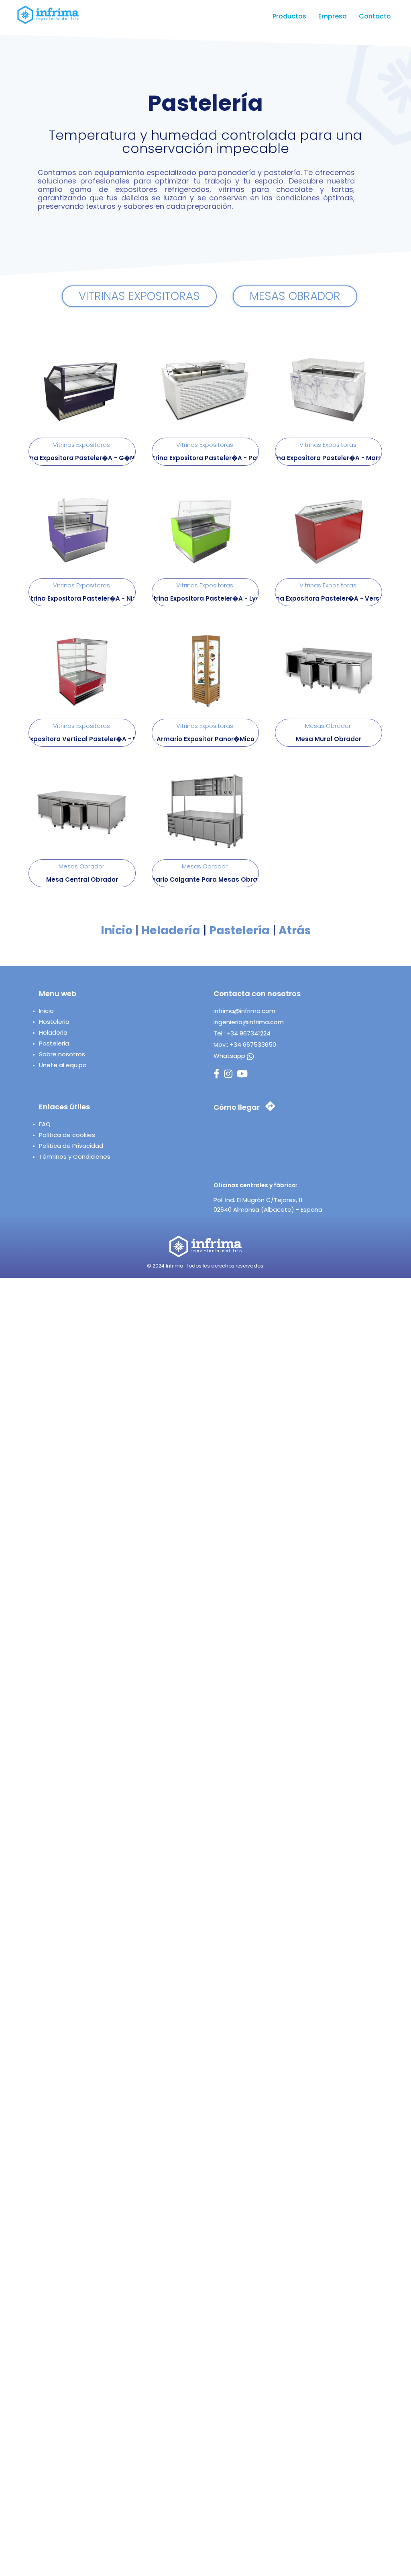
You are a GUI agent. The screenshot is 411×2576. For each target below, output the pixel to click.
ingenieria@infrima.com (249, 1022)
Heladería (171, 930)
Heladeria (53, 1032)
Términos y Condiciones (75, 1157)
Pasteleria (54, 1043)
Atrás (295, 930)
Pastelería (239, 930)
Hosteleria (54, 1022)
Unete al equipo (63, 1065)
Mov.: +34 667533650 (245, 1044)
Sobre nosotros (62, 1054)
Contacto (375, 16)
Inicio (117, 930)
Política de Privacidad (71, 1146)
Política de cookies (67, 1135)
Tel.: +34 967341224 (242, 1033)
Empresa (333, 16)
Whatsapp (230, 1056)
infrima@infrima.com (244, 1011)
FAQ (45, 1124)
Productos (289, 16)
